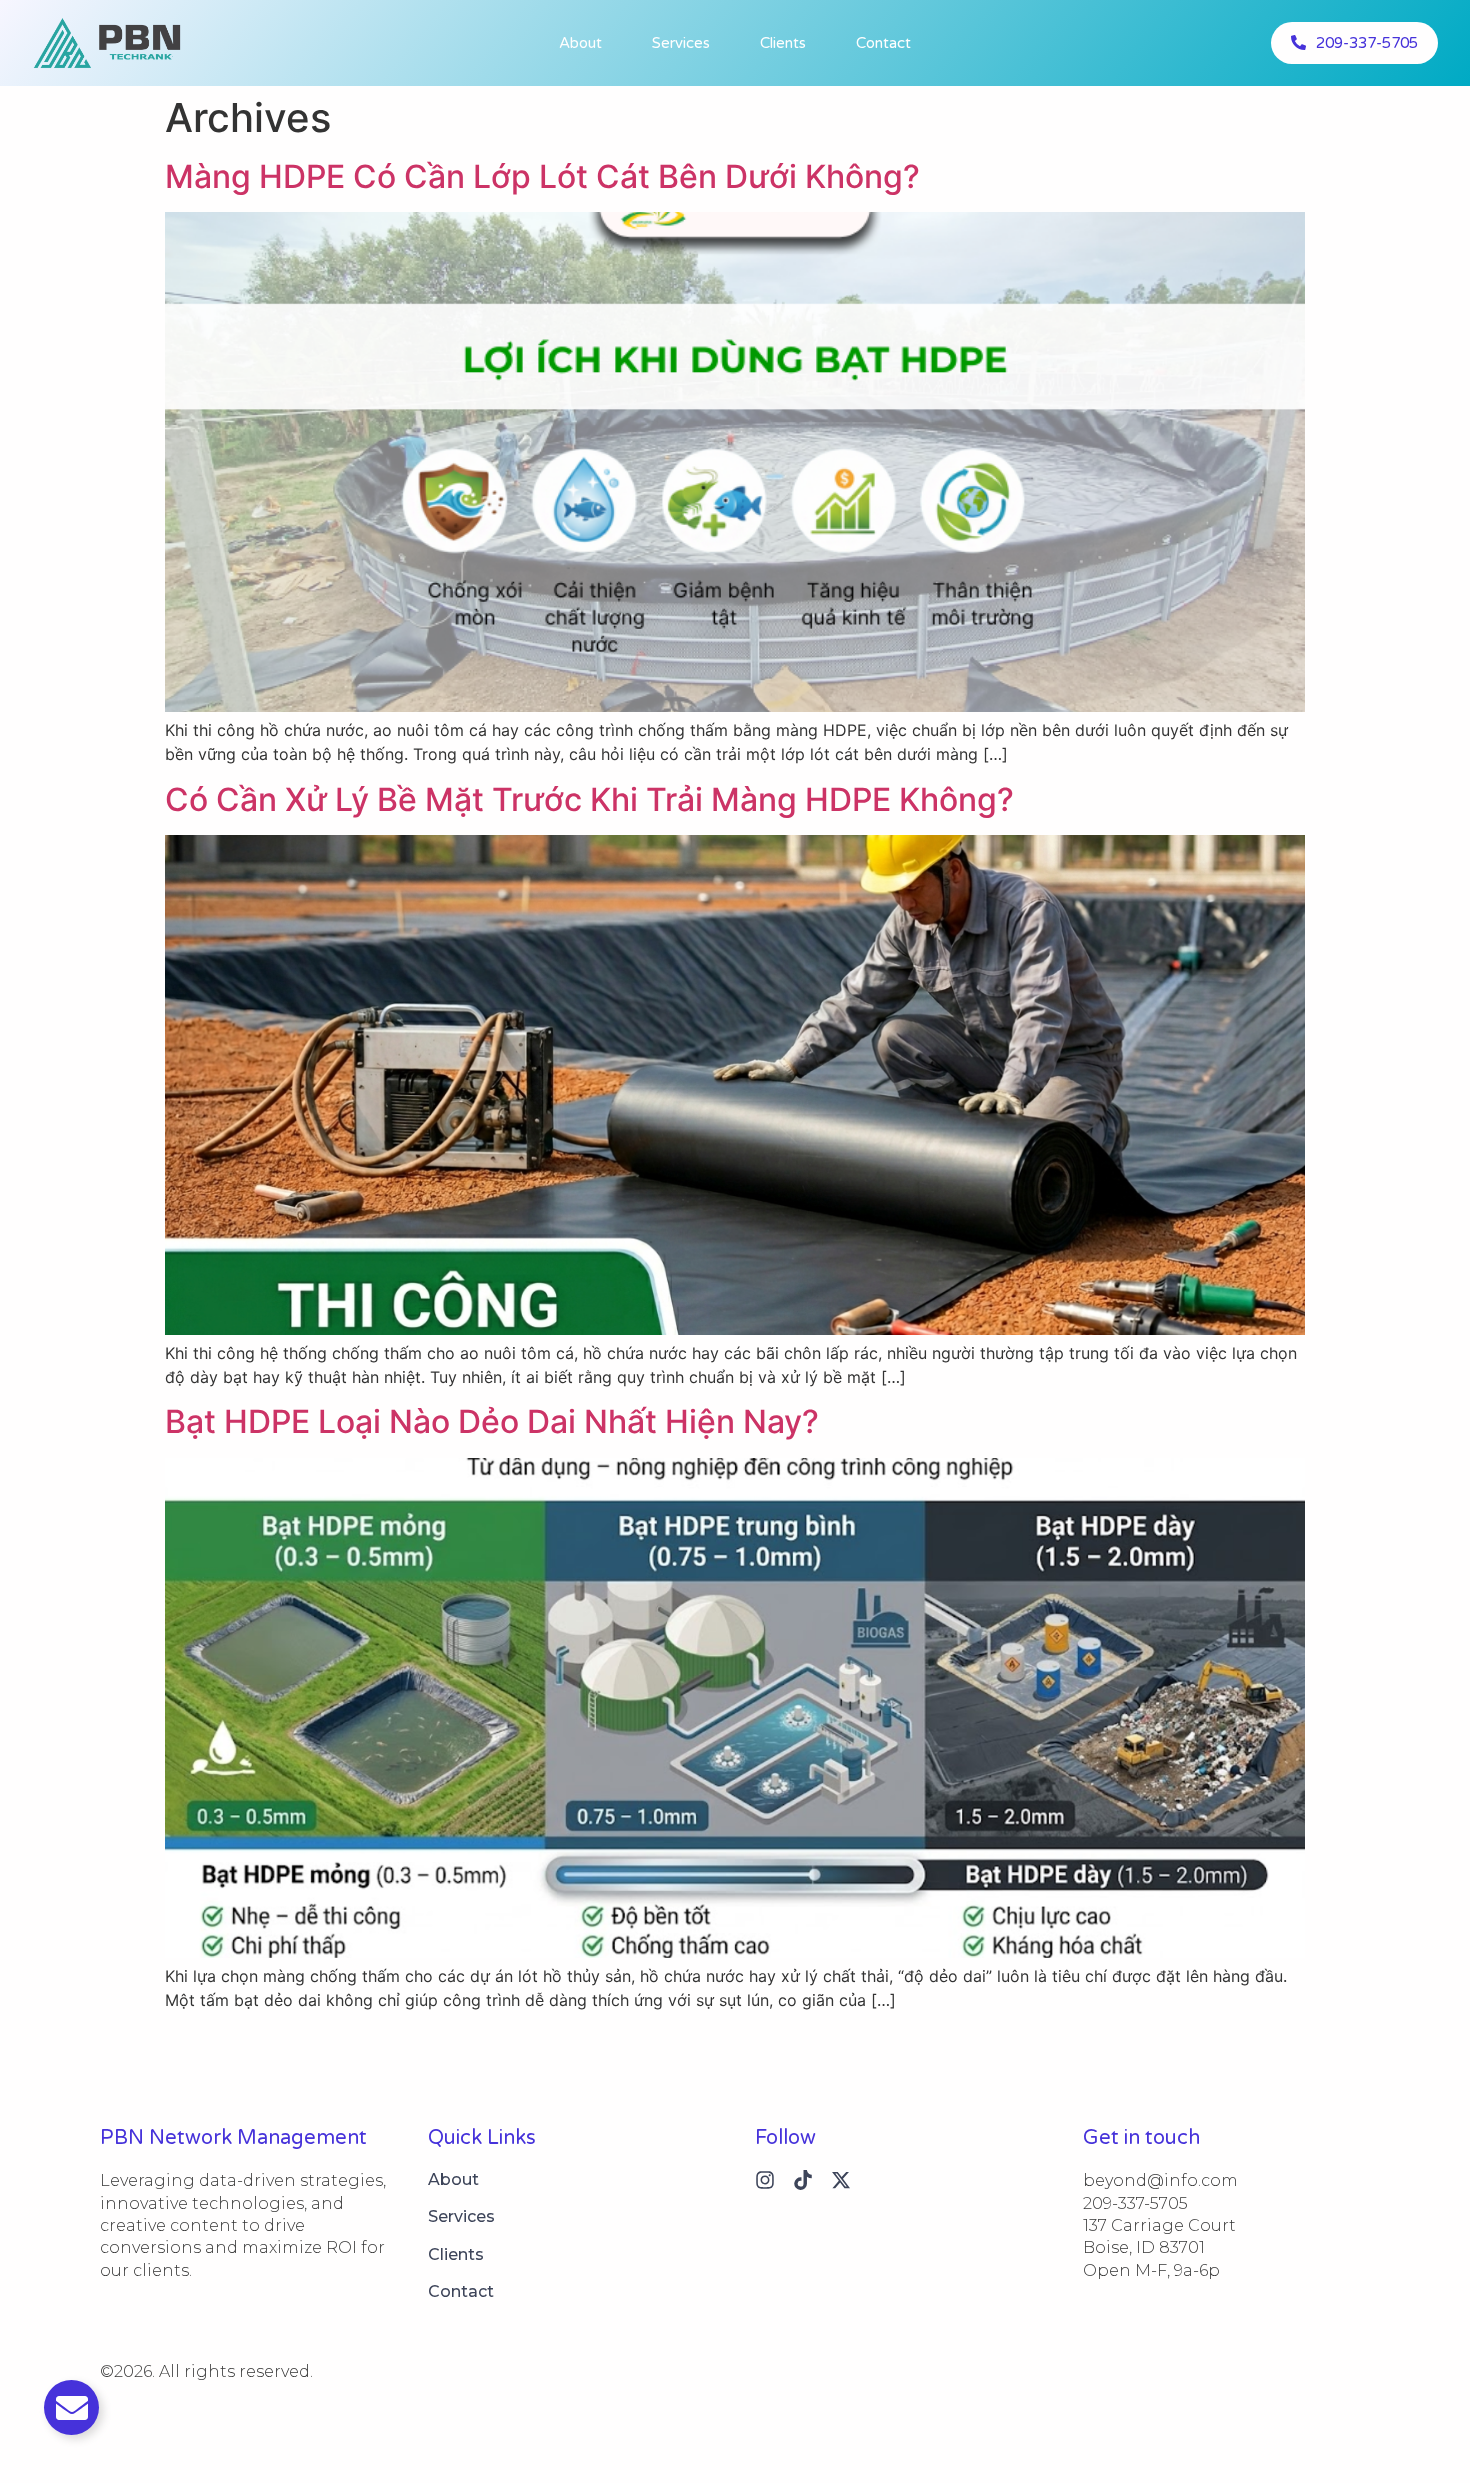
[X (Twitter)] (841, 2180)
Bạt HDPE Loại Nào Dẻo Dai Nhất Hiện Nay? (492, 1421)
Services (681, 43)
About (580, 43)
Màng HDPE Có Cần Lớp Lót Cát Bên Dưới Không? (542, 176)
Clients (783, 43)
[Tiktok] (803, 2180)
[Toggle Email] (71, 2407)
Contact (883, 43)
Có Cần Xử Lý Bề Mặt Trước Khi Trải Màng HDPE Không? (589, 799)
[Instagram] (765, 2180)
